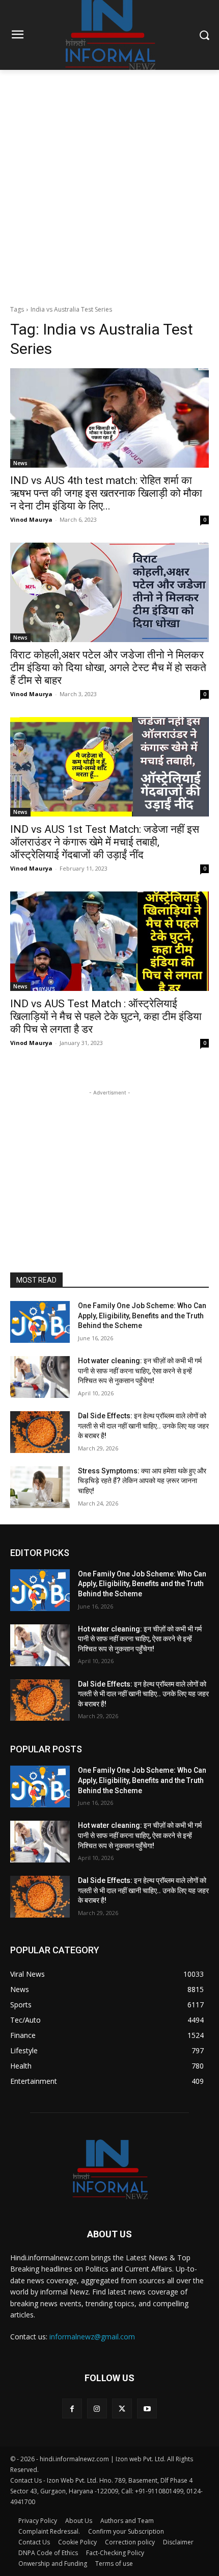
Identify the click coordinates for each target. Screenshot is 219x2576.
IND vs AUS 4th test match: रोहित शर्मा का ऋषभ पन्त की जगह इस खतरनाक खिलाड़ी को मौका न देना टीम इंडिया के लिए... (106, 493)
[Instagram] (97, 2408)
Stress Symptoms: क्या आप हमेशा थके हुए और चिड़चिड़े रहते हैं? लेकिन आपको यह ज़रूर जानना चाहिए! (142, 1481)
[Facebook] (72, 2408)
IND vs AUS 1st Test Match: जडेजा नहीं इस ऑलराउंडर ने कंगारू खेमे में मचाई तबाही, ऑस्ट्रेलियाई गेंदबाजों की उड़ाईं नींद (105, 842)
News (20, 463)
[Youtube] (147, 2408)
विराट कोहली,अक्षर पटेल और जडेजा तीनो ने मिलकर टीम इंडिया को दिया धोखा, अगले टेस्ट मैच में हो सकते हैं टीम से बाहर (108, 668)
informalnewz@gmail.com (92, 2337)
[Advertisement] (109, 185)
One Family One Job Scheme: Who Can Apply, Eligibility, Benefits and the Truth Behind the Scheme (142, 1316)
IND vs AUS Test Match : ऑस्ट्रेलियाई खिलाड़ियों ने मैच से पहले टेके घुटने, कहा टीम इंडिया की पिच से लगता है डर (106, 1016)
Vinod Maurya (31, 519)
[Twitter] (122, 2408)
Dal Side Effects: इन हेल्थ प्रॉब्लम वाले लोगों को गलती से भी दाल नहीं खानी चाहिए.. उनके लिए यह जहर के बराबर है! (143, 1426)
